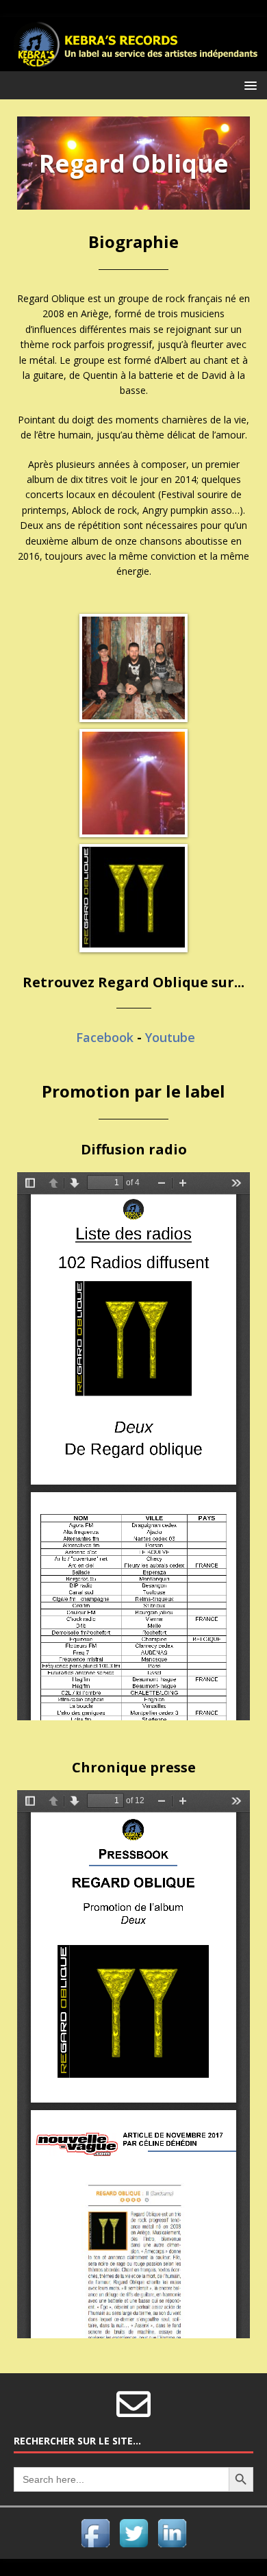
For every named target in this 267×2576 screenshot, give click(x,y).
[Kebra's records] (133, 63)
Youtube (170, 1037)
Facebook (105, 1037)
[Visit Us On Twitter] (133, 2543)
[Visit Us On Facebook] (95, 2543)
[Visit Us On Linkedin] (172, 2543)
